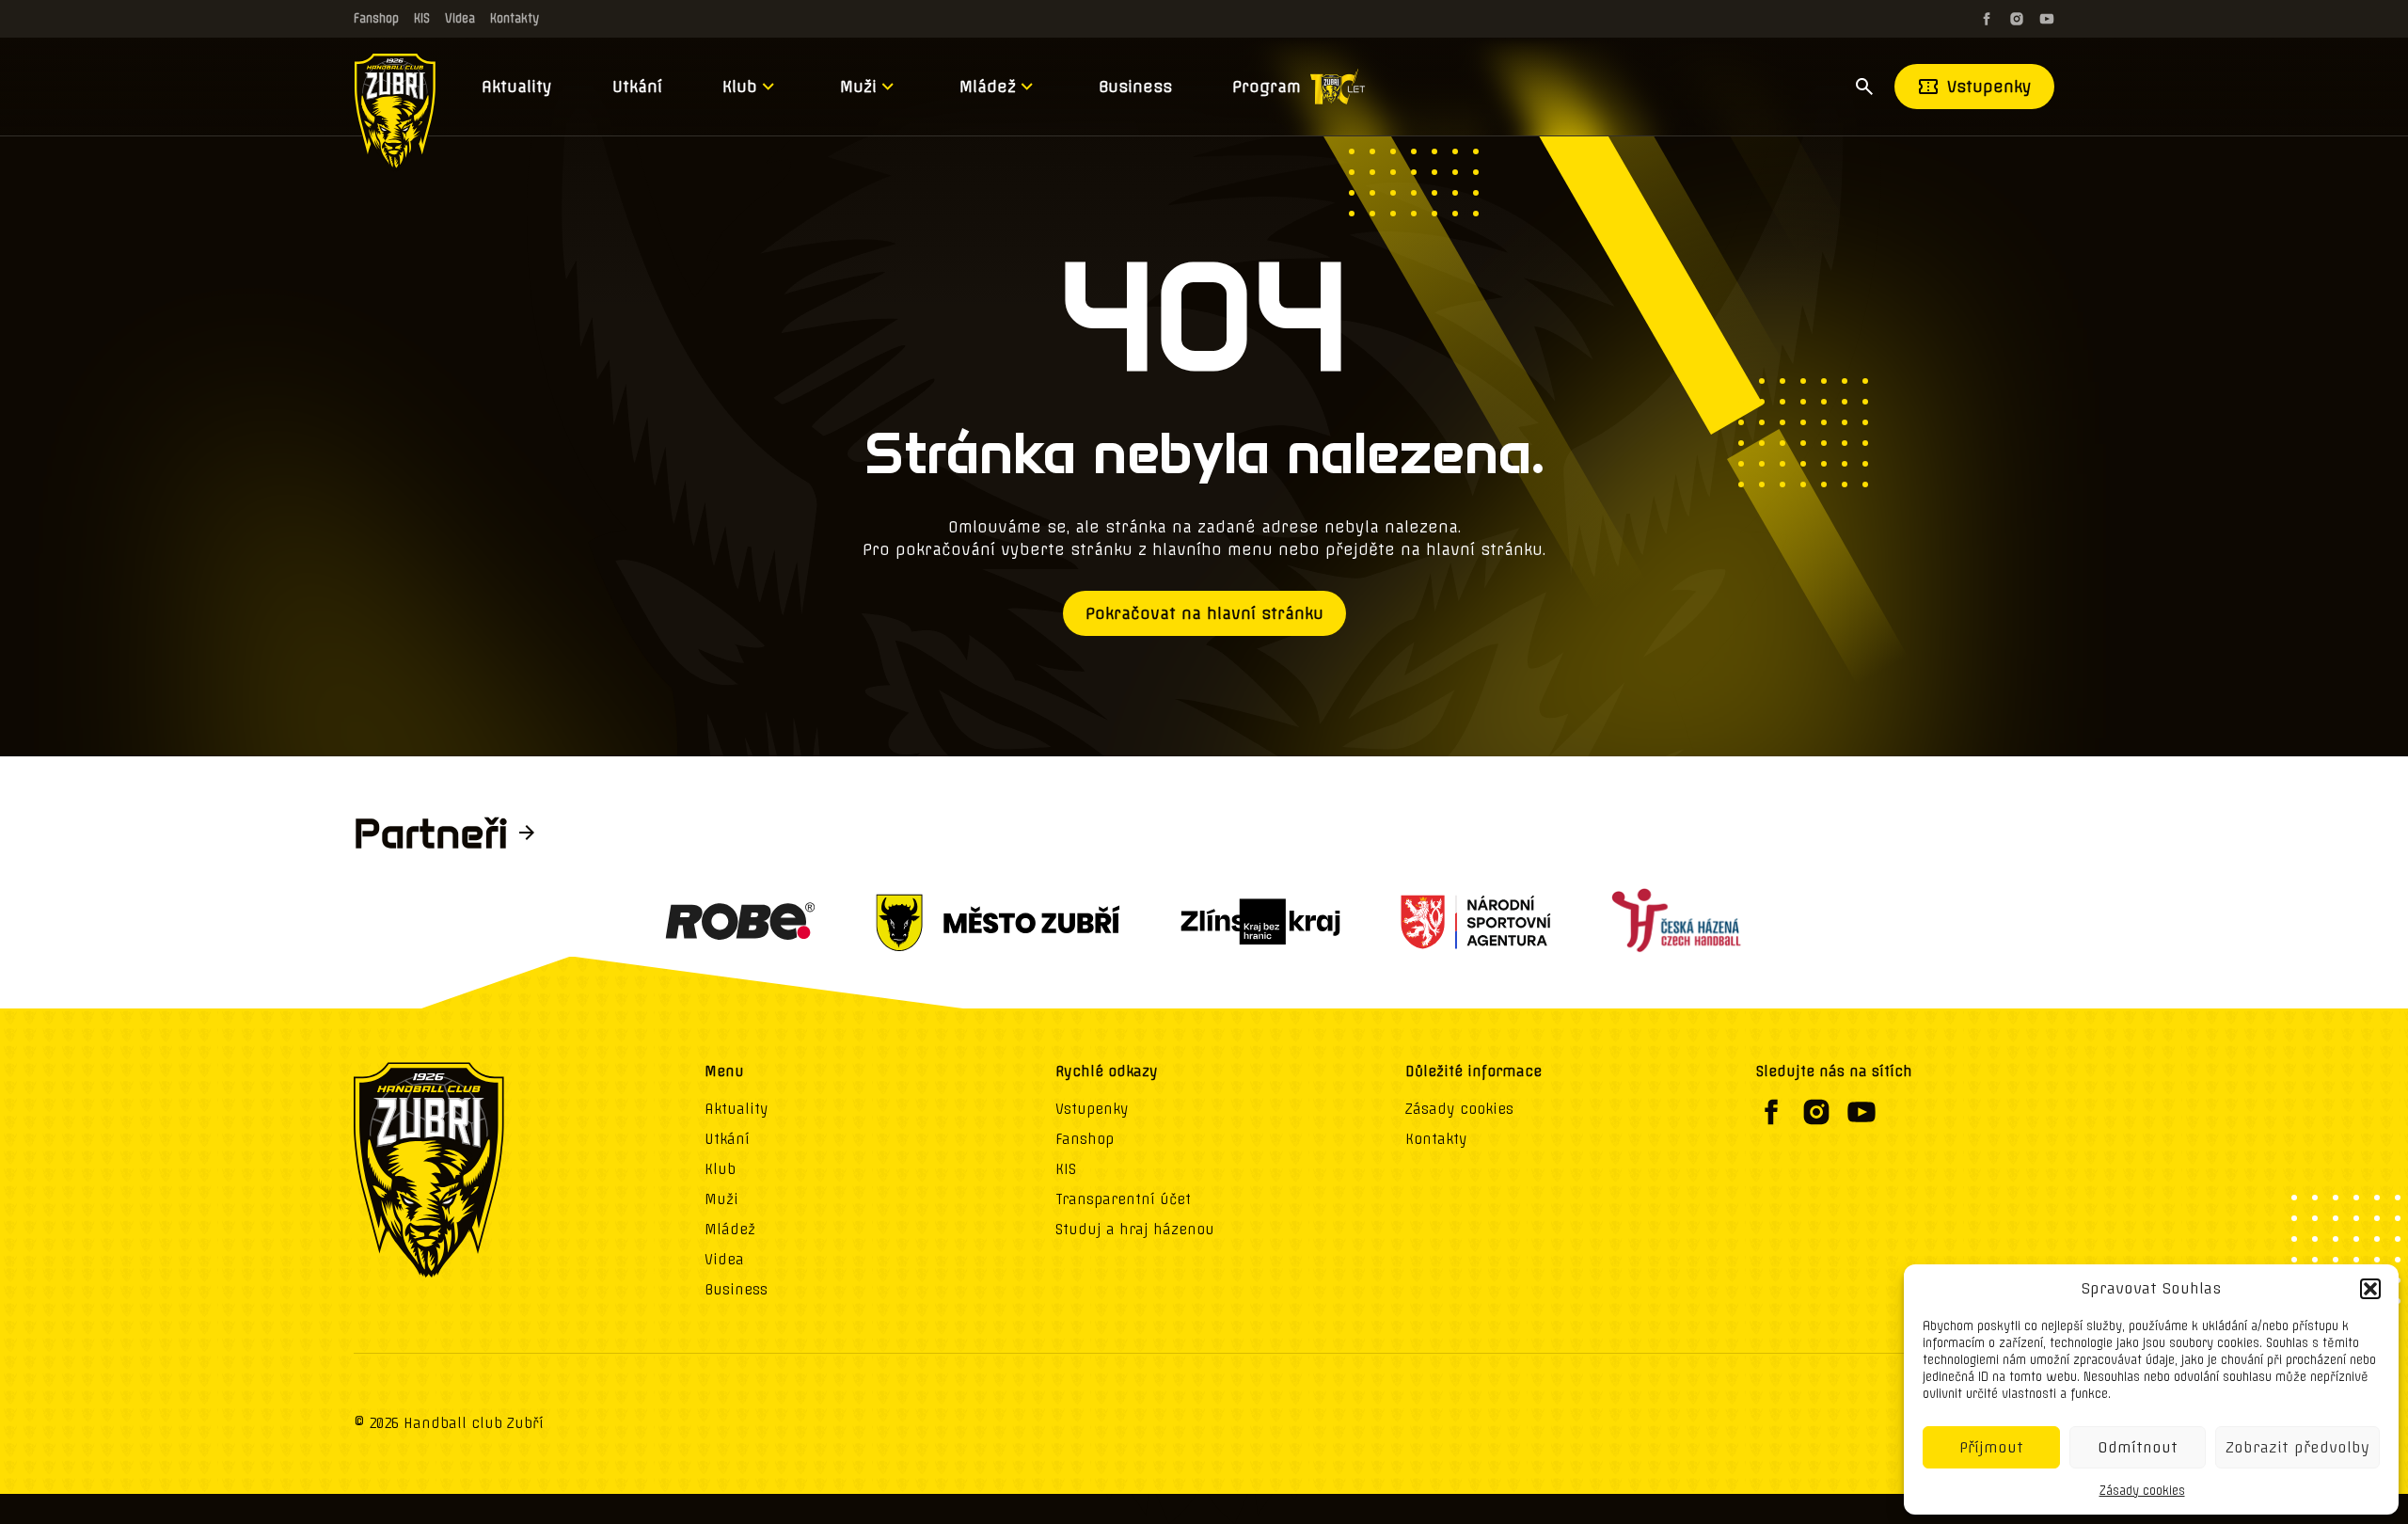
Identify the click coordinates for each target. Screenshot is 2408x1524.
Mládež (988, 87)
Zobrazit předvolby (2297, 1447)
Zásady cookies (2142, 1491)
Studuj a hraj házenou (1135, 1230)
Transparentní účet (1123, 1199)
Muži (858, 87)
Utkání (637, 87)
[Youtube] (2047, 19)
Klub (740, 87)
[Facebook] (1987, 19)
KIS (422, 18)
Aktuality (517, 87)
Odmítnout (2138, 1447)
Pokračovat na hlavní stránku (1204, 613)
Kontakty (515, 18)
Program (1267, 87)
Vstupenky (1989, 87)
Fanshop (376, 18)
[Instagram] (2017, 19)
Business (1135, 87)
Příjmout (1991, 1447)
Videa (460, 18)
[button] (2370, 1289)
